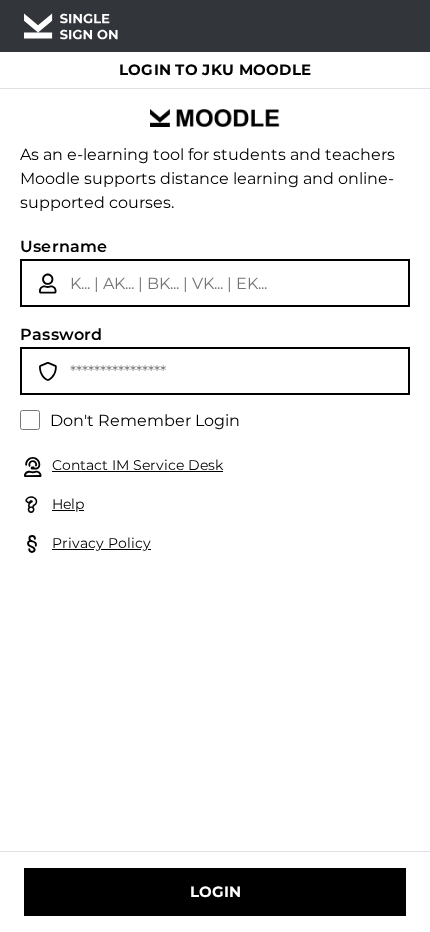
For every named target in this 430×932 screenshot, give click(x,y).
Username (64, 246)
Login (215, 891)
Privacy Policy (101, 543)
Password (61, 334)
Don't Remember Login (145, 420)
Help (68, 504)
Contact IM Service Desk (137, 465)
